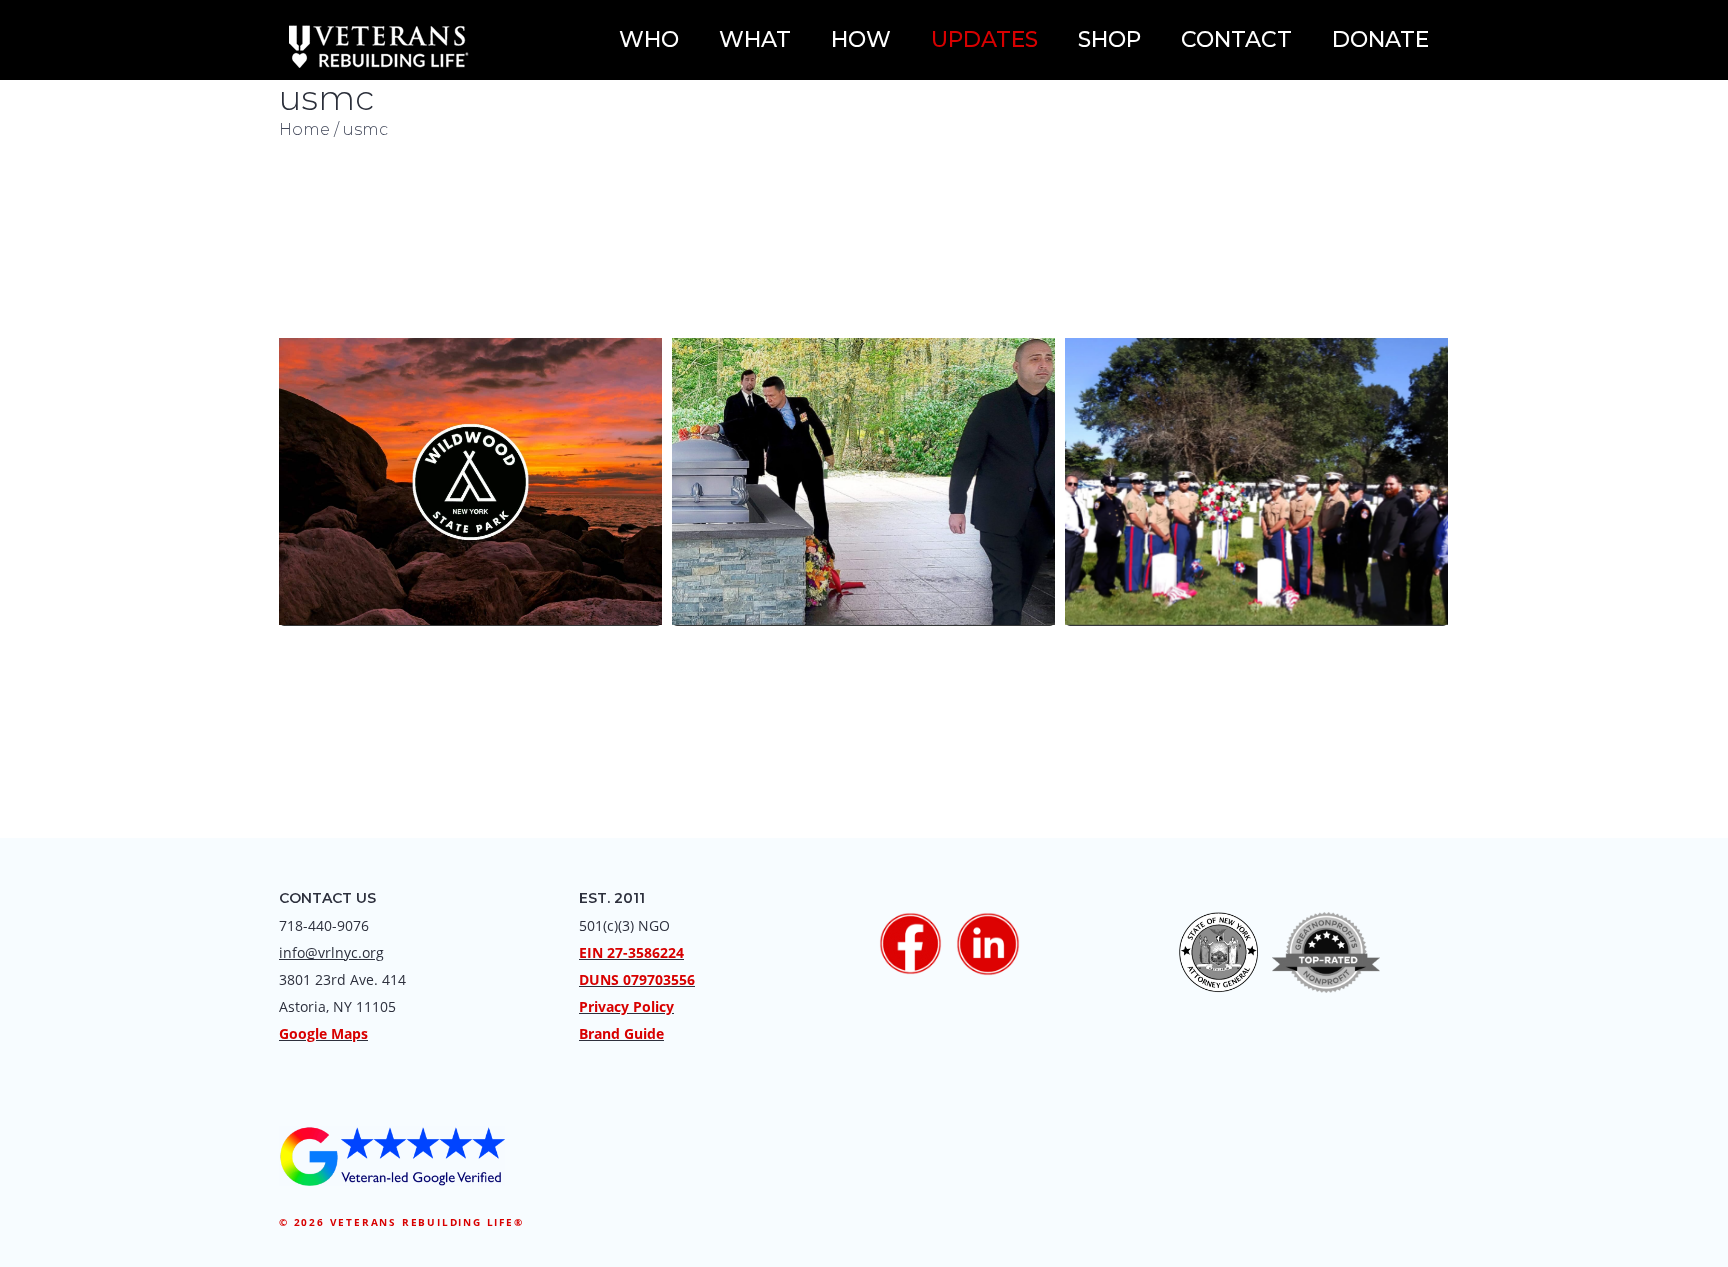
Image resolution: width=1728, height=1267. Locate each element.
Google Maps (323, 1033)
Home (304, 129)
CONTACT (1236, 39)
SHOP (1109, 39)
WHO (649, 39)
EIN (591, 952)
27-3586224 (645, 952)
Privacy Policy (626, 1006)
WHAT (755, 39)
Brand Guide (621, 1033)
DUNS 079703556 (637, 979)
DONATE (1380, 39)
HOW (861, 39)
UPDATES (984, 39)
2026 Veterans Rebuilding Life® (409, 1222)
